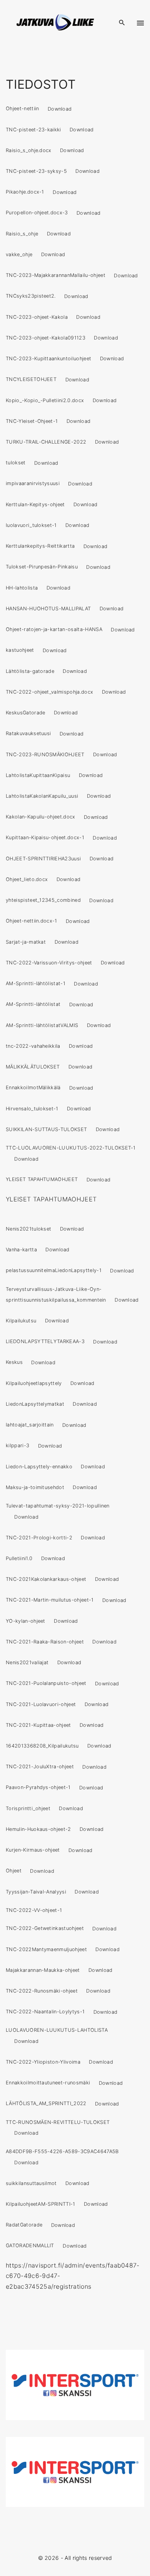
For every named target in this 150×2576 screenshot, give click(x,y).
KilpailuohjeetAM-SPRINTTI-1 (41, 2204)
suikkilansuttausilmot (31, 2183)
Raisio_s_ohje (22, 234)
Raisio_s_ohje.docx (29, 150)
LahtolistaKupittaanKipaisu (38, 775)
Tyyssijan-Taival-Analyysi (36, 1892)
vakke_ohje (19, 254)
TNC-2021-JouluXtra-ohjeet (40, 1767)
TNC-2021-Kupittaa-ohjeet (38, 1725)
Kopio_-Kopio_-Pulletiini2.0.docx (45, 400)
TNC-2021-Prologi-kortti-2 (39, 1538)
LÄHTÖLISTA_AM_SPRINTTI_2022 (46, 2104)
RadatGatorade (24, 2225)
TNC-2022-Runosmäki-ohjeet (42, 1991)
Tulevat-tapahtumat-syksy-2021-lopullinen (58, 1506)
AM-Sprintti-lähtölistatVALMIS (42, 1025)
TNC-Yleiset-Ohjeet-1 (32, 421)
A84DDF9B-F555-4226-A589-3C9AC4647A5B (62, 2151)
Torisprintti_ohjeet (28, 1808)
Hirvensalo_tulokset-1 (32, 1109)
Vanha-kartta (21, 1250)
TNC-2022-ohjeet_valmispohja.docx (49, 692)
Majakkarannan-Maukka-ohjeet (43, 1970)
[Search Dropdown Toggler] (122, 23)
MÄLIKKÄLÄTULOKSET (33, 1067)
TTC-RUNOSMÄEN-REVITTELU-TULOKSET (58, 2122)
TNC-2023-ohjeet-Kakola (37, 317)
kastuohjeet (20, 650)
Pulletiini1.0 (19, 1558)
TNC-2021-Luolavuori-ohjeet (41, 1704)
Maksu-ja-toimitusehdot (35, 1487)
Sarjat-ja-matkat (26, 942)
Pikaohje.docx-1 (25, 192)
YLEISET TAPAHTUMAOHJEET (42, 1180)
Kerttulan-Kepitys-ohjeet (35, 504)
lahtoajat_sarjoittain (30, 1425)
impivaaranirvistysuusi (33, 484)
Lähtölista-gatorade (30, 671)
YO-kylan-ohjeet (26, 1621)
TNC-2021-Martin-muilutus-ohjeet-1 (50, 1600)
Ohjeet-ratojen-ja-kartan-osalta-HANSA (54, 630)
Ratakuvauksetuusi (28, 734)
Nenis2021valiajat (27, 1662)
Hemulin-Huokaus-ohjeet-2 (38, 1829)
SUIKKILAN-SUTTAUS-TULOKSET (46, 1129)
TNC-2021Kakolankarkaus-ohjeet (46, 1579)
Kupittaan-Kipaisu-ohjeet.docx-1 (45, 838)
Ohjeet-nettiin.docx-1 (32, 921)
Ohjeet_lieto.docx (27, 879)
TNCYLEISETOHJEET (31, 380)
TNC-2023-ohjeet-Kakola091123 (46, 338)
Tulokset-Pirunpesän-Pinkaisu (42, 567)
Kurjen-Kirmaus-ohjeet (33, 1850)
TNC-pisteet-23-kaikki (33, 130)
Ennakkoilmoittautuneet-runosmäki (48, 2083)
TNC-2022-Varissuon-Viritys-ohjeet (49, 963)
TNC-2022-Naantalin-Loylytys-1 (45, 2012)
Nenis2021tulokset (28, 1229)
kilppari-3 (17, 1446)
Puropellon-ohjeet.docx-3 (37, 213)
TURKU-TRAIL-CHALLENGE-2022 (46, 442)
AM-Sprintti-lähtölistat (33, 1005)
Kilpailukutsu (21, 1321)
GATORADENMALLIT (30, 2246)
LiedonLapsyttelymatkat (35, 1404)
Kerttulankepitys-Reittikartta (40, 546)
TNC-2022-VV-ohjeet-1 (34, 1910)
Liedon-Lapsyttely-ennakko (39, 1467)
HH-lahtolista (22, 588)
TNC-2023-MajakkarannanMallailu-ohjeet (56, 276)
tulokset (16, 463)
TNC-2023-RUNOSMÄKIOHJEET (45, 755)
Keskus (14, 1363)
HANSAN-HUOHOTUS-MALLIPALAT (48, 609)
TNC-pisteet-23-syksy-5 (36, 171)
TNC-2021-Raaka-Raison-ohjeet (45, 1642)
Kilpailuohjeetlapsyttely (34, 1383)
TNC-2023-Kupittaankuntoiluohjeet (48, 359)
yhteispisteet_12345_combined (43, 900)
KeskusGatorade (25, 713)
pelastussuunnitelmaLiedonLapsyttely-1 (54, 1271)
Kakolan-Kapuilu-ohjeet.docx (41, 817)
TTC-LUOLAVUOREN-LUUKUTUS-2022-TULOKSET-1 (71, 1148)
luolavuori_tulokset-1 (31, 525)
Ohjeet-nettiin (22, 109)
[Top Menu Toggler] (141, 23)
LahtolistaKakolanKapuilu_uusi (42, 796)
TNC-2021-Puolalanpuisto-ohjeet (46, 1684)
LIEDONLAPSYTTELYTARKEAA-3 (45, 1342)
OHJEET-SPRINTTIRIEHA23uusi (43, 859)
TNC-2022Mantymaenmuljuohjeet (46, 1949)
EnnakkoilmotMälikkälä (33, 1088)
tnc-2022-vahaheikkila (33, 1046)
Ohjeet (14, 1871)
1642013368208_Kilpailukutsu (42, 1746)
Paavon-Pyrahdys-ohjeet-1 (38, 1788)
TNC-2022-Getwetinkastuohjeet (45, 1929)
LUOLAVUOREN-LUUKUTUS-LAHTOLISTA (57, 2030)
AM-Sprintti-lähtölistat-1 (36, 984)
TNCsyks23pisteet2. (31, 296)
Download (60, 109)
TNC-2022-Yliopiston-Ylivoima (43, 2062)
